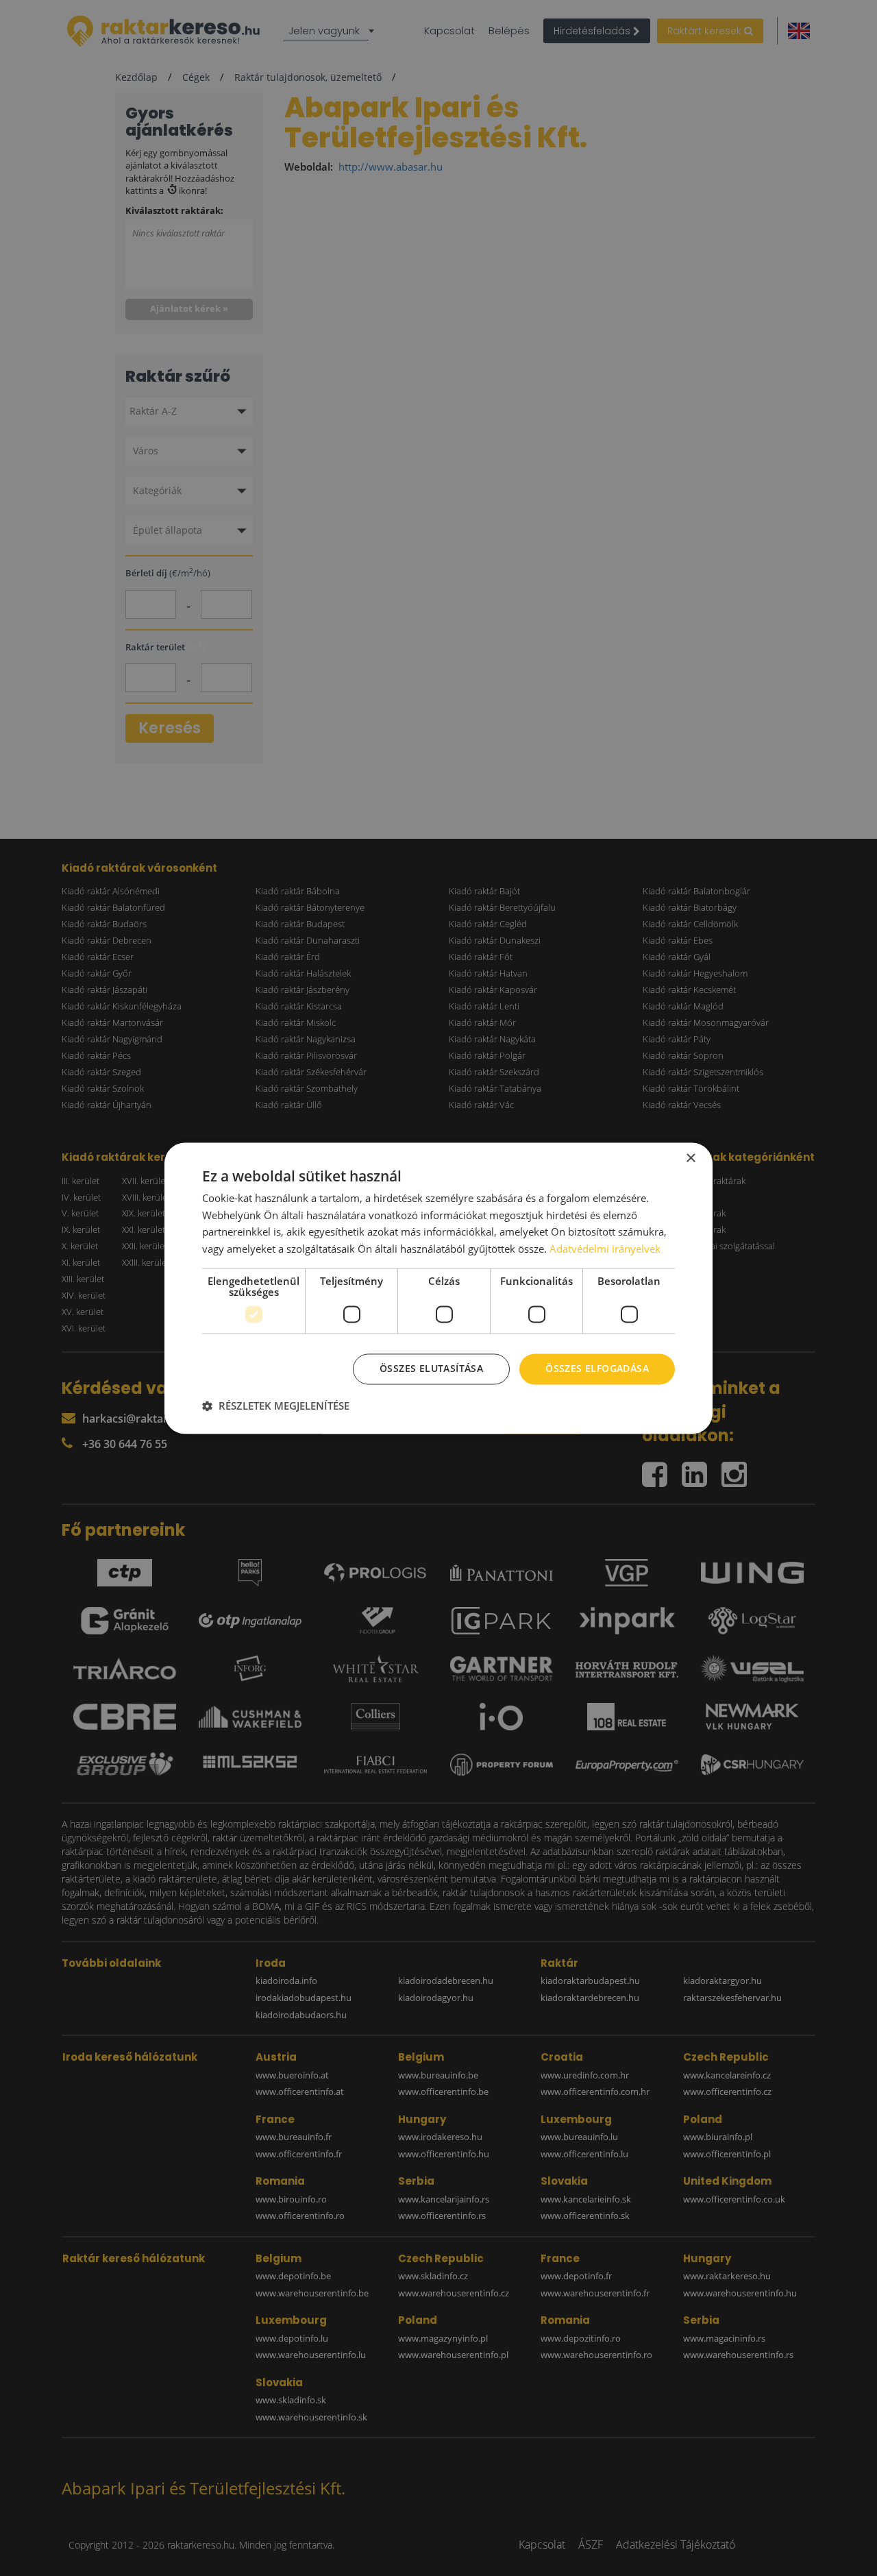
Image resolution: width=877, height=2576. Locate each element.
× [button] (690, 1158)
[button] (276, 1406)
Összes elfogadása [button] (597, 1368)
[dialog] (438, 1288)
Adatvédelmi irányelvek (605, 1249)
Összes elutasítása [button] (431, 1368)
